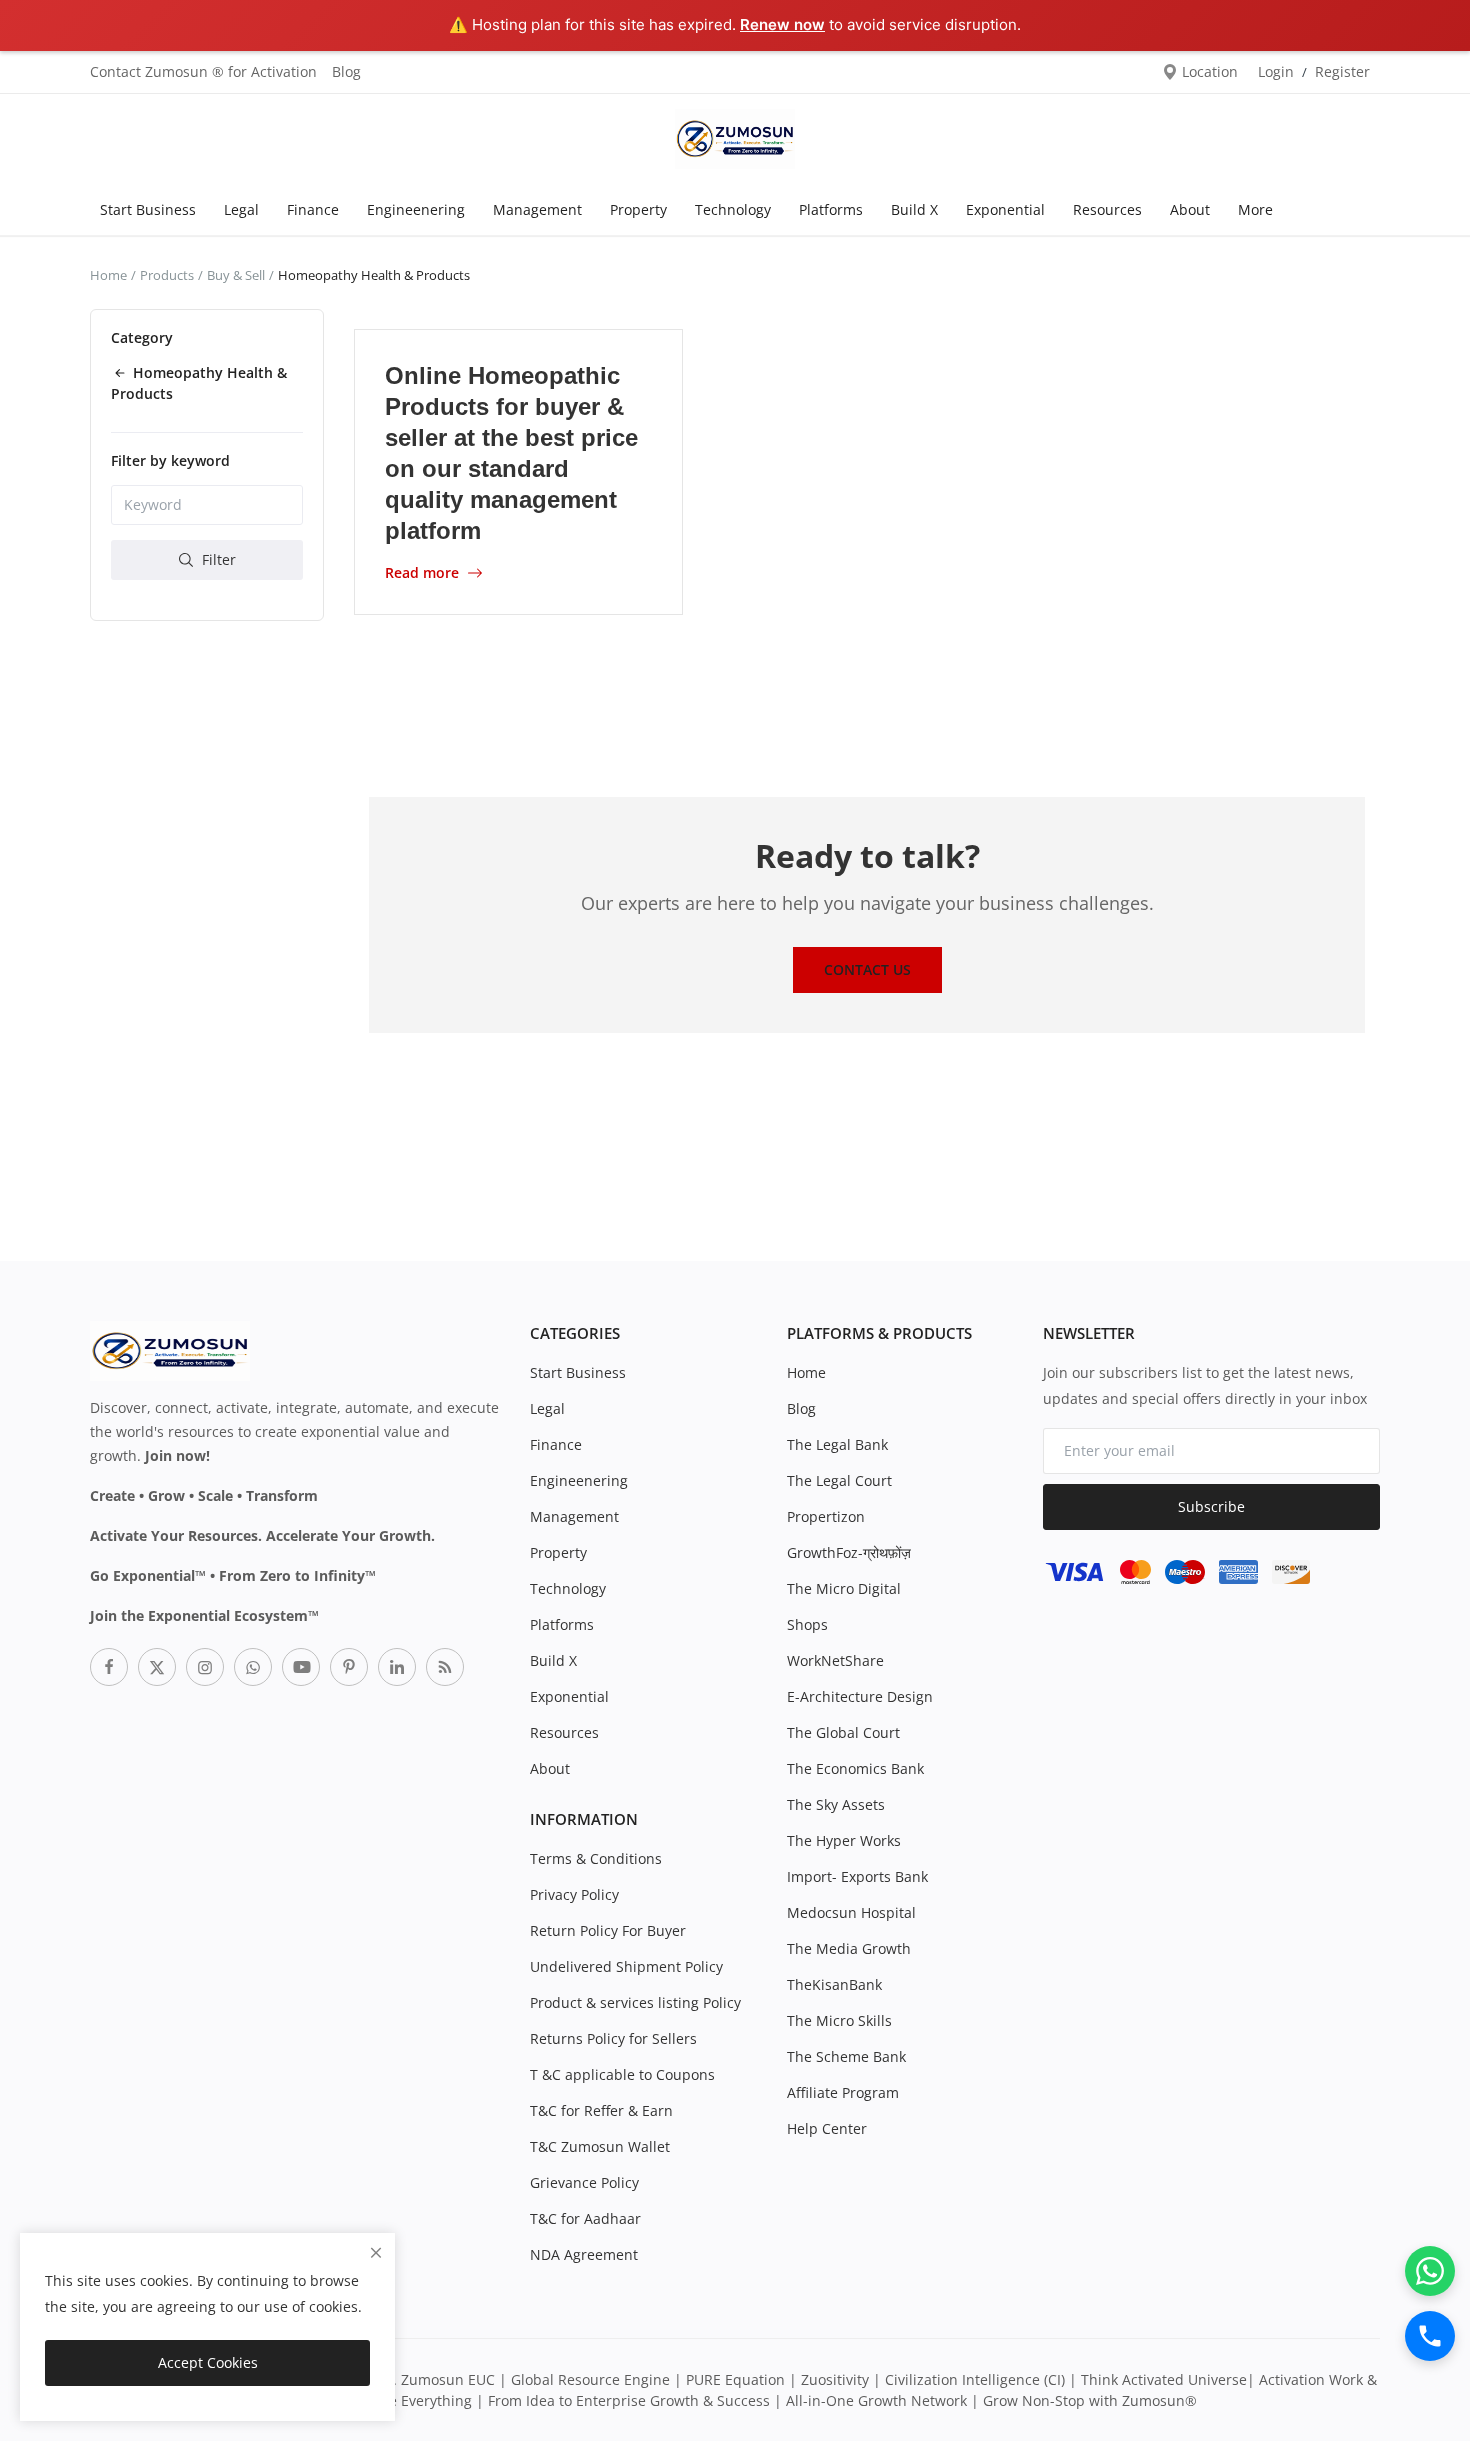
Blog (346, 71)
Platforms (831, 209)
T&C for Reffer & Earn (601, 2110)
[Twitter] (157, 1667)
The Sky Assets (836, 1804)
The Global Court (843, 1732)
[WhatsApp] (1430, 2271)
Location (1208, 71)
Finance (313, 209)
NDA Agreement (584, 2254)
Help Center (827, 2128)
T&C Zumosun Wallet (600, 2146)
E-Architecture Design (860, 1696)
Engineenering (416, 209)
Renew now (782, 24)
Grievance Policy (584, 2182)
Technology (733, 209)
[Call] (1430, 2336)
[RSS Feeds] (445, 1667)
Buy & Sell (236, 275)
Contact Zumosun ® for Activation (203, 71)
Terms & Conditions (596, 1858)
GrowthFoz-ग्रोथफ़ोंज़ (849, 1552)
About (1190, 209)
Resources (1107, 209)
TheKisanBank (834, 1984)
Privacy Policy (574, 1894)
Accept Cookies (208, 2362)
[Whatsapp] (253, 1667)
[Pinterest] (349, 1667)
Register (1342, 71)
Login (1276, 71)
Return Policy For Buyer (608, 1930)
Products (167, 275)
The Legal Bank (837, 1444)
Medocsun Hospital (851, 1912)
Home (108, 275)
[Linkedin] (397, 1667)
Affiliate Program (843, 2092)
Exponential (1005, 209)
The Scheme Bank (846, 2056)
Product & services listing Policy (635, 2002)
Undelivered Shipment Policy (626, 1966)
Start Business (148, 209)
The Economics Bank (855, 1768)
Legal (241, 209)
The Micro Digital (844, 1588)
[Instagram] (205, 1667)
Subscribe (1211, 1506)
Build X (914, 209)
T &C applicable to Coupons (622, 2074)
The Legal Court (839, 1480)
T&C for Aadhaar (585, 2218)
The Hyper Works (844, 1840)
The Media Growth (849, 1948)
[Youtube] (301, 1667)
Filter (217, 558)
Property (638, 209)
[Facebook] (109, 1667)
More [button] (1255, 209)
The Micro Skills (839, 2020)
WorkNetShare (835, 1660)
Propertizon (826, 1516)
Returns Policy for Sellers (613, 2038)
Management (537, 209)
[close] (376, 2252)
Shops (807, 1624)
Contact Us (867, 969)
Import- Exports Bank (857, 1876)
